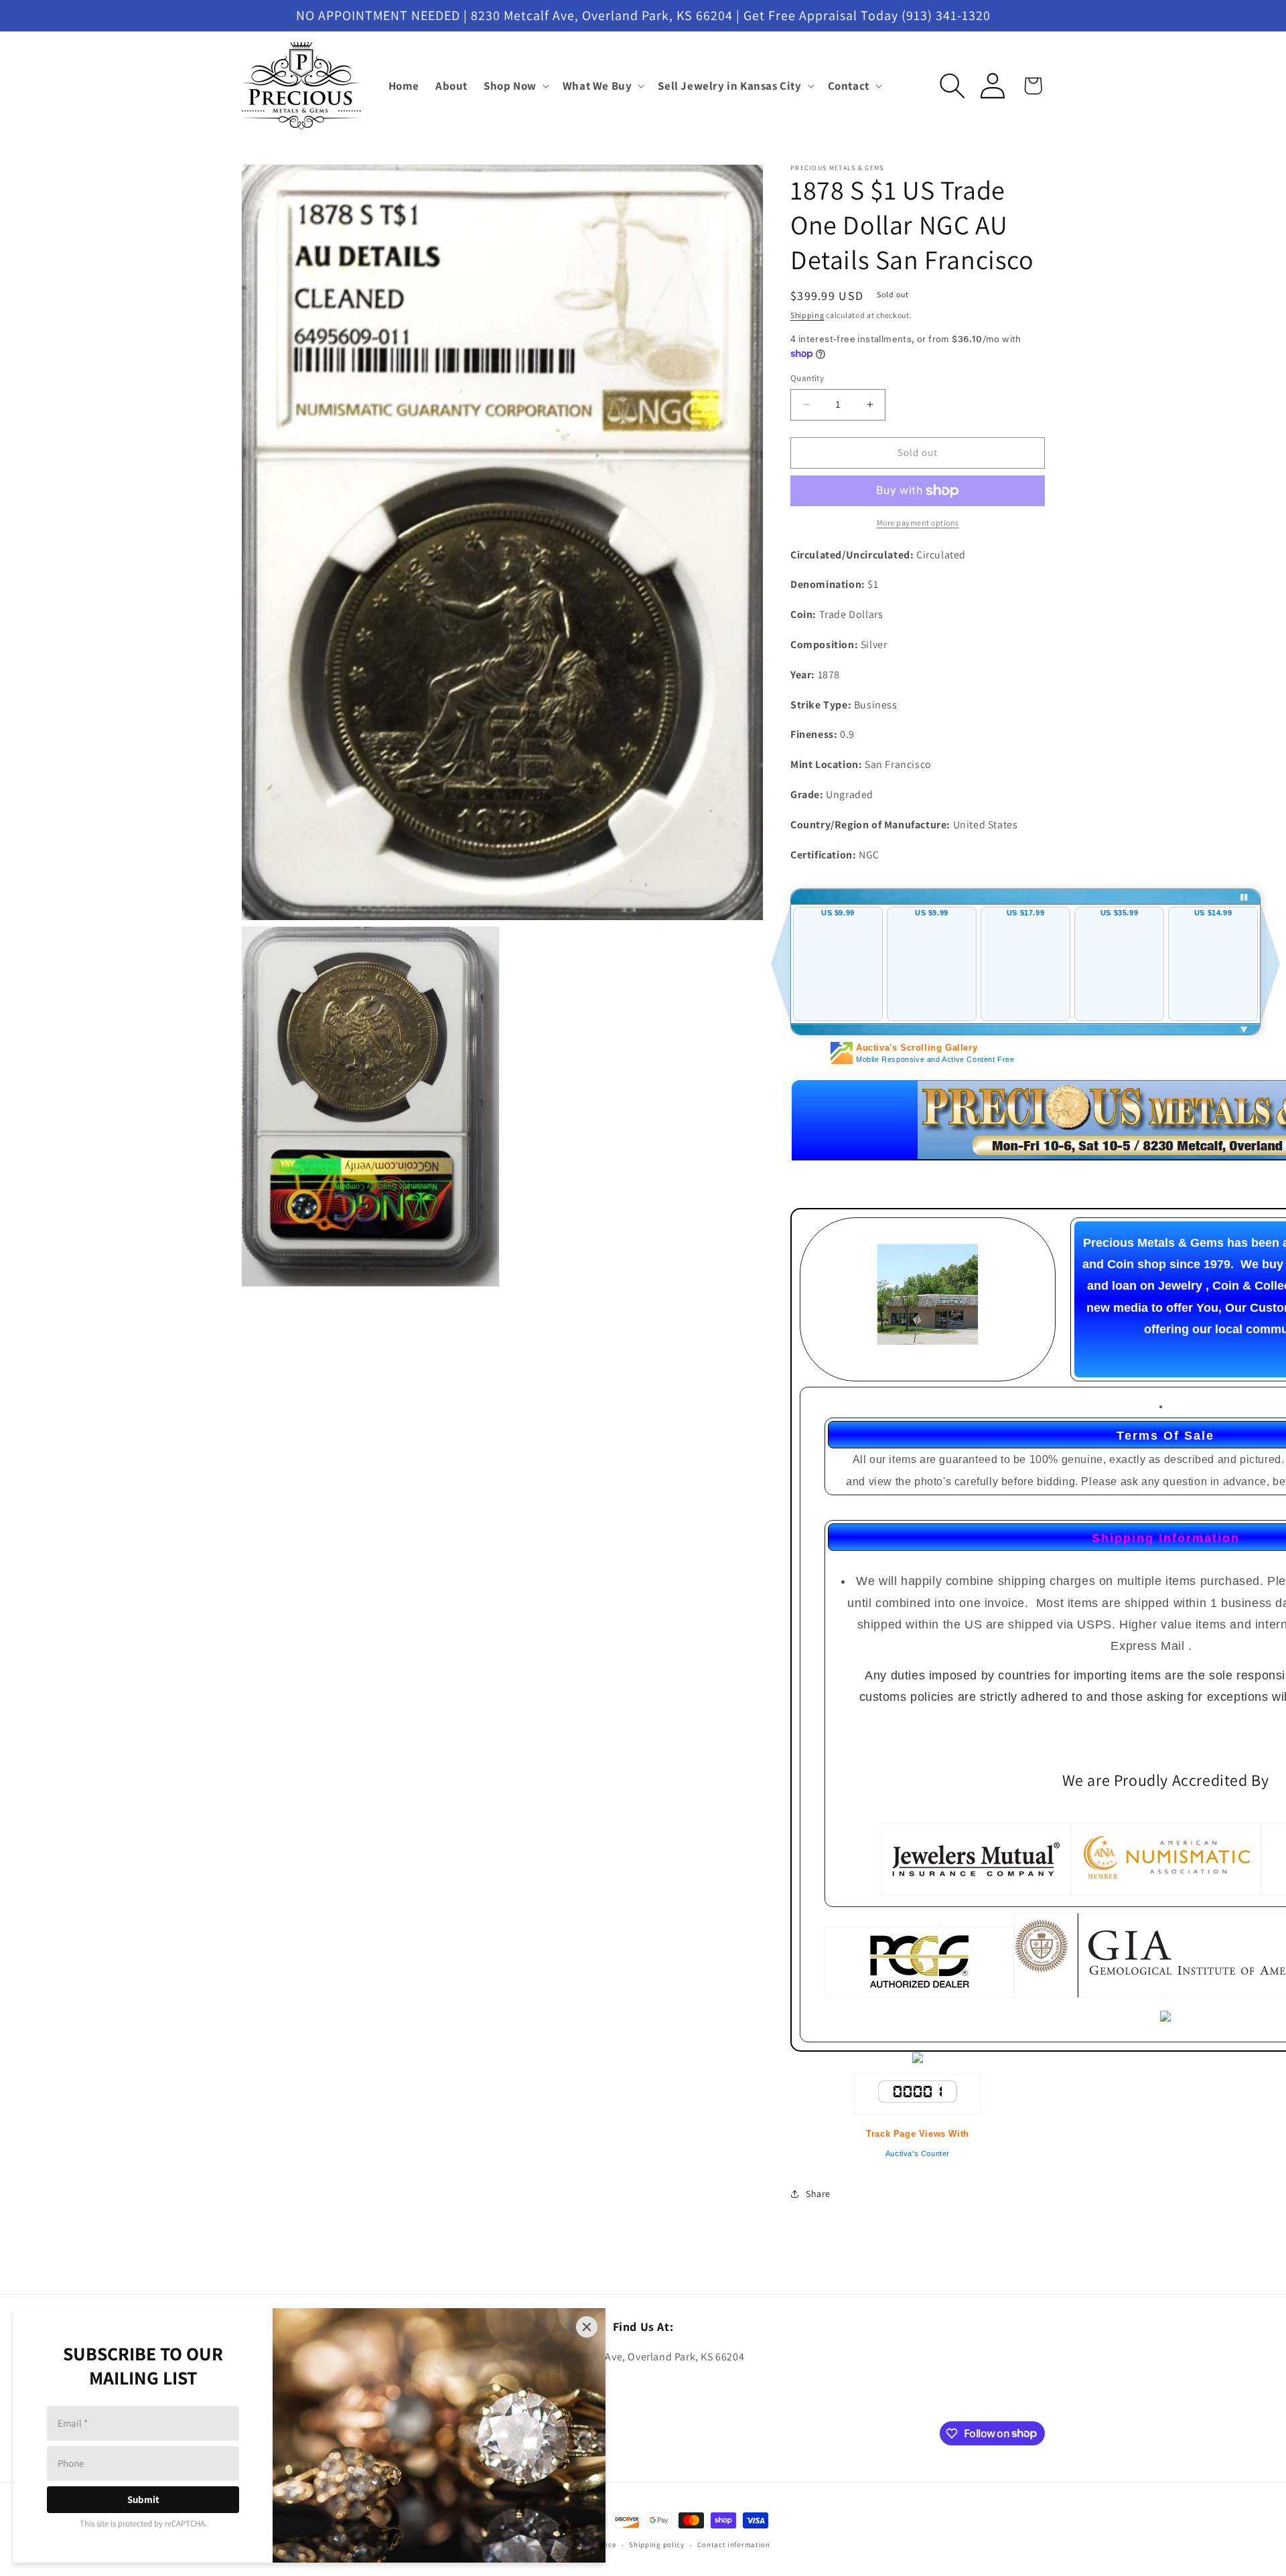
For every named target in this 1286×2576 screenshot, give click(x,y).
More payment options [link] (918, 523)
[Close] (587, 2327)
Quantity (807, 378)
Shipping (807, 315)
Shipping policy (657, 2545)
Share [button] (818, 2194)
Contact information (733, 2545)
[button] (515, 86)
